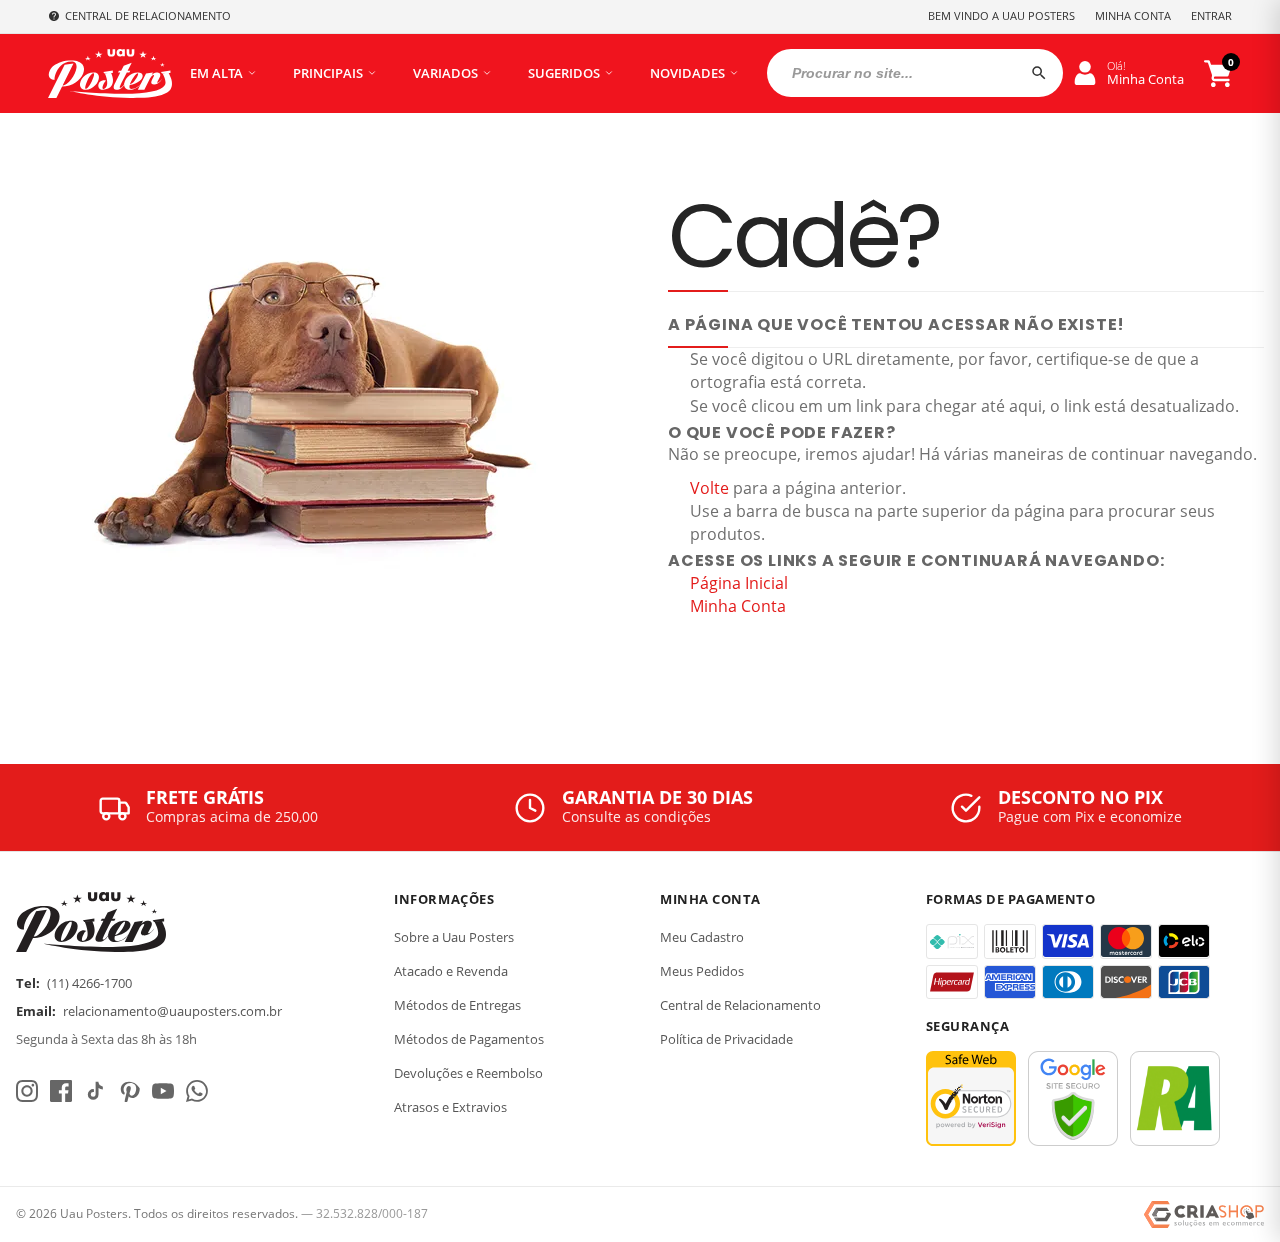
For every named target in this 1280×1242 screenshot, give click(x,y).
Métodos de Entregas (457, 1005)
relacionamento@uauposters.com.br (172, 1011)
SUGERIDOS (564, 73)
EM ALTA (216, 73)
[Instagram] (27, 1091)
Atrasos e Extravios (450, 1107)
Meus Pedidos (702, 971)
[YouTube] (163, 1091)
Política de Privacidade (726, 1039)
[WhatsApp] (197, 1091)
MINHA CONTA (1133, 15)
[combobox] (915, 73)
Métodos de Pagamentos (469, 1039)
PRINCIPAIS (328, 73)
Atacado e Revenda (451, 971)
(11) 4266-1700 (89, 983)
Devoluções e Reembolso (468, 1073)
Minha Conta (738, 606)
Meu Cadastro (702, 937)
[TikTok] (95, 1091)
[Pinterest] (129, 1091)
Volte (709, 488)
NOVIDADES (687, 73)
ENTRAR (1211, 15)
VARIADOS (445, 73)
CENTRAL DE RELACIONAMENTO (148, 15)
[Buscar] (1039, 73)
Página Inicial (739, 583)
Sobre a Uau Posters (454, 937)
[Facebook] (61, 1091)
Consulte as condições (636, 816)
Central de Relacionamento (740, 1005)
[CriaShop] (1204, 1215)
